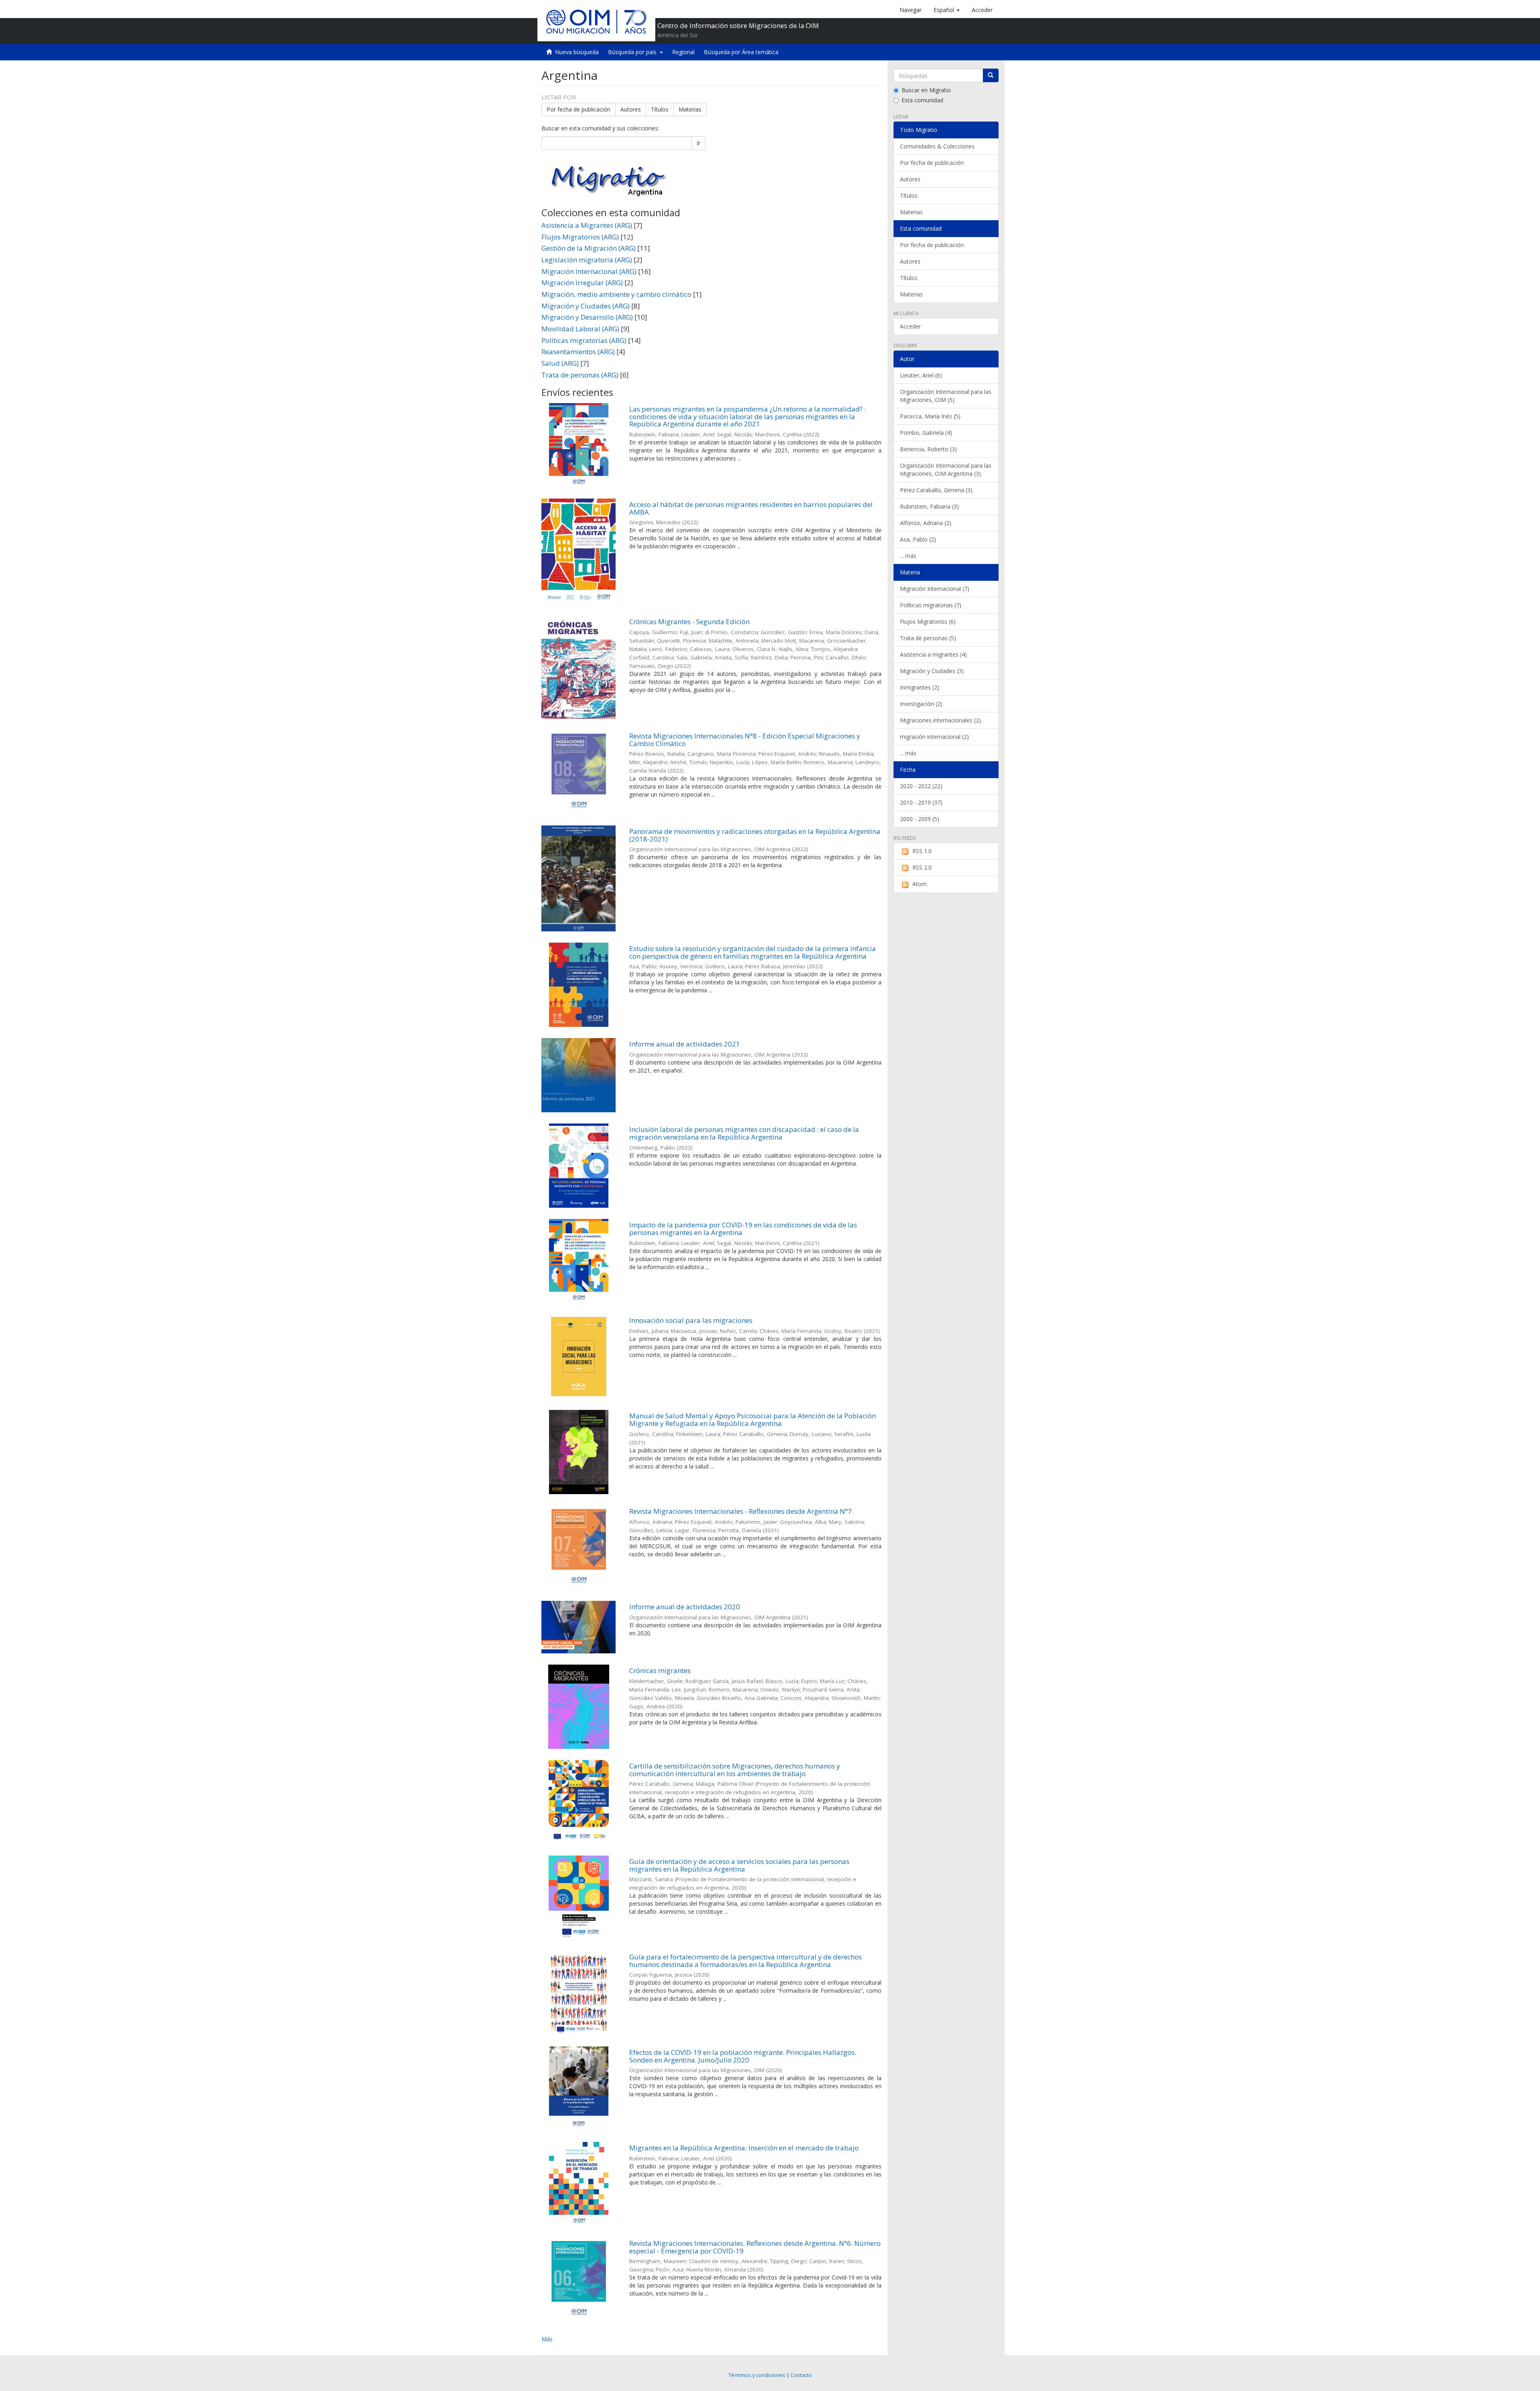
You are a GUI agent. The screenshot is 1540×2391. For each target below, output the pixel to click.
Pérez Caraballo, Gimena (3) (936, 490)
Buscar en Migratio (926, 90)
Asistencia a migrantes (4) (933, 654)
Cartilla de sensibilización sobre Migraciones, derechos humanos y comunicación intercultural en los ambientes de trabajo (735, 1770)
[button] (947, 10)
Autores (631, 109)
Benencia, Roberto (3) (928, 449)
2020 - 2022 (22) (921, 786)
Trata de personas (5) (928, 638)
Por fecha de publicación (579, 109)
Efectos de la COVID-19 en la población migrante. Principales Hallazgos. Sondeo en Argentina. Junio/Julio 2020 (743, 2056)
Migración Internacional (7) (935, 589)
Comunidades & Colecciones (937, 146)
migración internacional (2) (934, 737)
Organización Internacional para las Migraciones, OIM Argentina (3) (946, 469)
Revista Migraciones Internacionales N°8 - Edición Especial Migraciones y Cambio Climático (745, 740)
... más (908, 556)
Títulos (660, 109)
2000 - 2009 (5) (920, 819)
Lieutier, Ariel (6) (921, 375)
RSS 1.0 (922, 851)
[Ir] (991, 75)
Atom (920, 884)
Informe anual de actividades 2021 (685, 1044)
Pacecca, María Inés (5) (930, 416)
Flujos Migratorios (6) (928, 622)
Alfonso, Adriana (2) (926, 523)
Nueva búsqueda (577, 52)
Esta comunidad (922, 100)
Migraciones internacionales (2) (940, 720)
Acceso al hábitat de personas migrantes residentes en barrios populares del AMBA (751, 508)
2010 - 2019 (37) (921, 802)
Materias (690, 109)
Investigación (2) (921, 704)
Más (547, 2339)
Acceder (910, 326)
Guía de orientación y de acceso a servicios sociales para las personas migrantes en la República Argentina (739, 1865)
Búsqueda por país (634, 52)
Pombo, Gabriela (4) (926, 433)
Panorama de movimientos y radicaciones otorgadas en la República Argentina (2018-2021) (755, 835)
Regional (683, 52)
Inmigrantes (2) (920, 687)
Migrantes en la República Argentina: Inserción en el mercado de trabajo (744, 2148)
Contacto (801, 2375)
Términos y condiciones (757, 2375)
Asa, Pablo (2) (918, 539)
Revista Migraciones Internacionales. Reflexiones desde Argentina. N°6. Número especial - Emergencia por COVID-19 (755, 2247)
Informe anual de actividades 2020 (685, 1607)
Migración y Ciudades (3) (932, 671)
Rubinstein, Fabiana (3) (929, 506)
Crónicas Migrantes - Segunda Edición (689, 622)
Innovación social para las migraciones (691, 1320)
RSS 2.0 (922, 867)
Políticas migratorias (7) (931, 605)
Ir (698, 143)
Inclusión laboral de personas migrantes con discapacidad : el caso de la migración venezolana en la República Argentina (744, 1133)
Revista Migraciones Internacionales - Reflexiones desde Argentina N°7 (741, 1511)
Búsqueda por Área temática (741, 52)
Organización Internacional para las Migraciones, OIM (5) (946, 396)
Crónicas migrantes (660, 1670)
